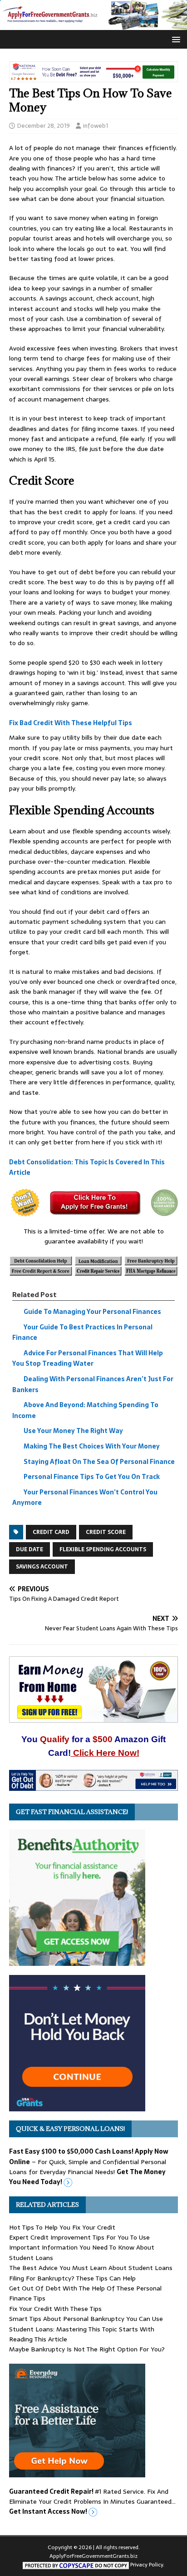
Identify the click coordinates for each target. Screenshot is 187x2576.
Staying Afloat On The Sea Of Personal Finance (99, 1462)
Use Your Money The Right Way (73, 1431)
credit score (106, 1532)
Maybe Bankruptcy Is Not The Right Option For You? (87, 2349)
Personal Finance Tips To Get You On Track (92, 1477)
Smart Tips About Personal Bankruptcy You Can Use (86, 2319)
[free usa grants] (77, 2106)
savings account (42, 1567)
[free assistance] (77, 2472)
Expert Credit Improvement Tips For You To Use (79, 2237)
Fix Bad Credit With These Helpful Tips (71, 723)
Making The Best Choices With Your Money (92, 1446)
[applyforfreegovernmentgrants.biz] (93, 25)
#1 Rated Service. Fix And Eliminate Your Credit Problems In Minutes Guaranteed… (92, 2502)
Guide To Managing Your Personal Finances (92, 1312)
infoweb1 (96, 126)
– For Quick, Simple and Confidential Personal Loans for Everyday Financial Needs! (89, 2167)
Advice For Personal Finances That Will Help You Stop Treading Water (88, 1358)
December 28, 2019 (44, 126)
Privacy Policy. (147, 2565)
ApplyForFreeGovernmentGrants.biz (93, 2556)
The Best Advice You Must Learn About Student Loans (91, 2268)
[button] (175, 39)
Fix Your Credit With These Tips (55, 2309)
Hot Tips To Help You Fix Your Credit (62, 2227)
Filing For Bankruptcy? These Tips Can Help (72, 2278)
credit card (51, 1532)
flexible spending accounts (103, 1549)
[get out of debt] (93, 1786)
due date (30, 1549)
